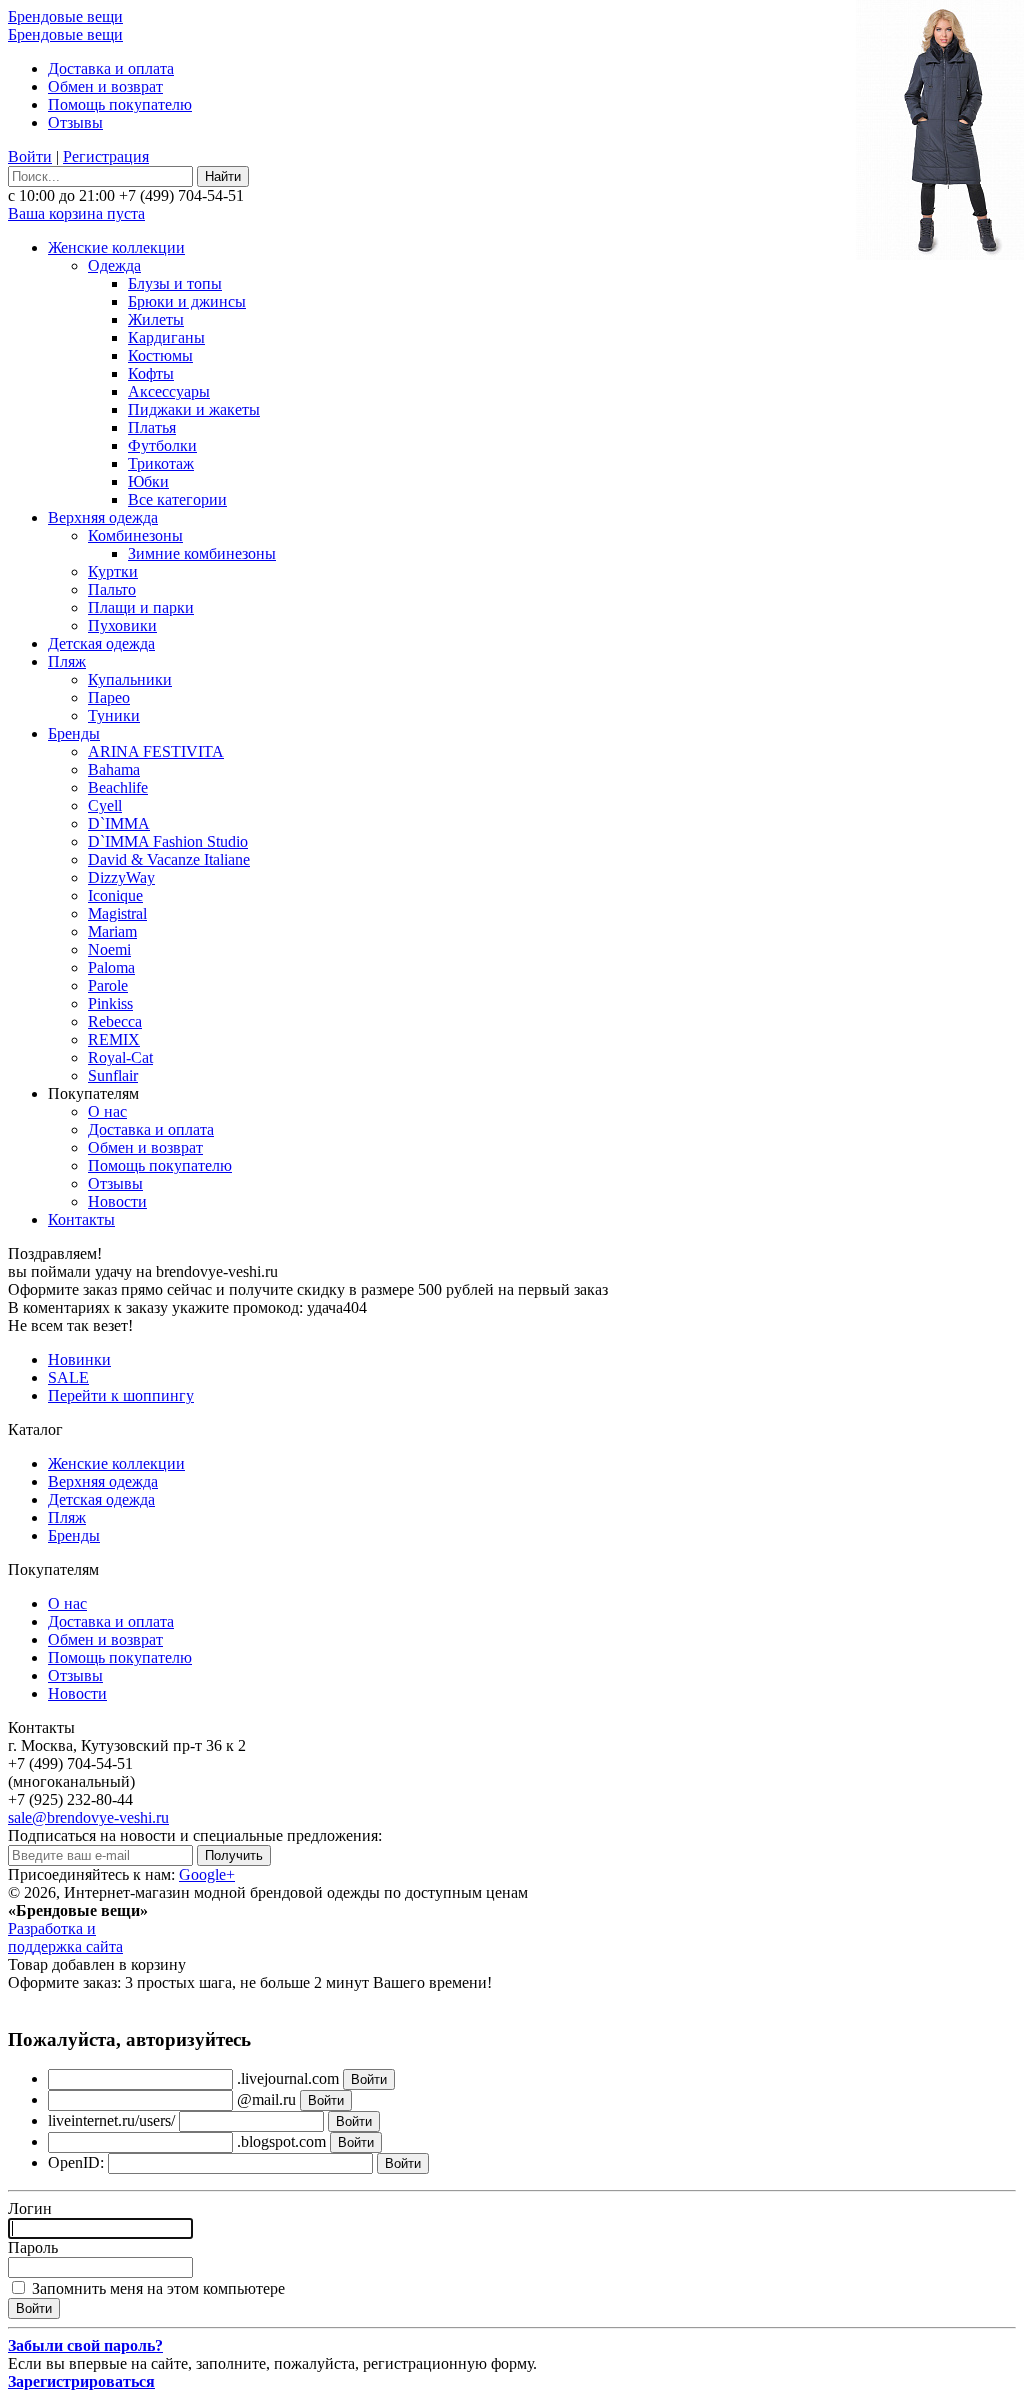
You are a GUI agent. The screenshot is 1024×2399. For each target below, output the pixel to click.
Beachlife (118, 787)
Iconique (115, 895)
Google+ (207, 1874)
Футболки (162, 445)
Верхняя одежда (103, 517)
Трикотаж (161, 463)
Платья (152, 427)
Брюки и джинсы (187, 301)
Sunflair (113, 1075)
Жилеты (156, 319)
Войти (30, 156)
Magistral (117, 913)
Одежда (114, 265)
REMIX (114, 1039)
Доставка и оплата (111, 68)
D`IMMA (119, 823)
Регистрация (106, 156)
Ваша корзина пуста (76, 213)
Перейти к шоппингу (121, 1395)
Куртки (113, 571)
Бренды (74, 733)
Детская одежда (101, 643)
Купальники (130, 679)
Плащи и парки (141, 607)
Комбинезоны (135, 535)
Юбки (148, 481)
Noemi (109, 949)
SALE (68, 1377)
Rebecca (115, 1021)
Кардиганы (166, 337)
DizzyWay (121, 877)
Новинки (79, 1359)
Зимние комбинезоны (202, 553)
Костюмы (160, 355)
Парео (109, 697)
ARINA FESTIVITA (156, 751)
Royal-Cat (120, 1057)
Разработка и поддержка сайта (65, 1937)
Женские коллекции (116, 247)
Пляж (67, 661)
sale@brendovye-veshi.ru (88, 1817)
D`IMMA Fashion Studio (168, 841)
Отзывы (75, 122)
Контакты (81, 1219)
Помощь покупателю (120, 104)
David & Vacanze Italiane (169, 859)
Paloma (111, 967)
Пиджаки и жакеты (194, 409)
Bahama (114, 769)
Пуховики (122, 625)
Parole (108, 985)
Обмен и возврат (105, 86)
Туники (114, 715)
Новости (117, 1201)
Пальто (112, 589)
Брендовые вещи (65, 16)
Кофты (151, 373)
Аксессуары (169, 391)
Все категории (177, 499)
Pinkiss (110, 1003)
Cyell (105, 805)
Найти (223, 176)
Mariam (112, 931)
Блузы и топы (175, 283)
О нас (107, 1111)
